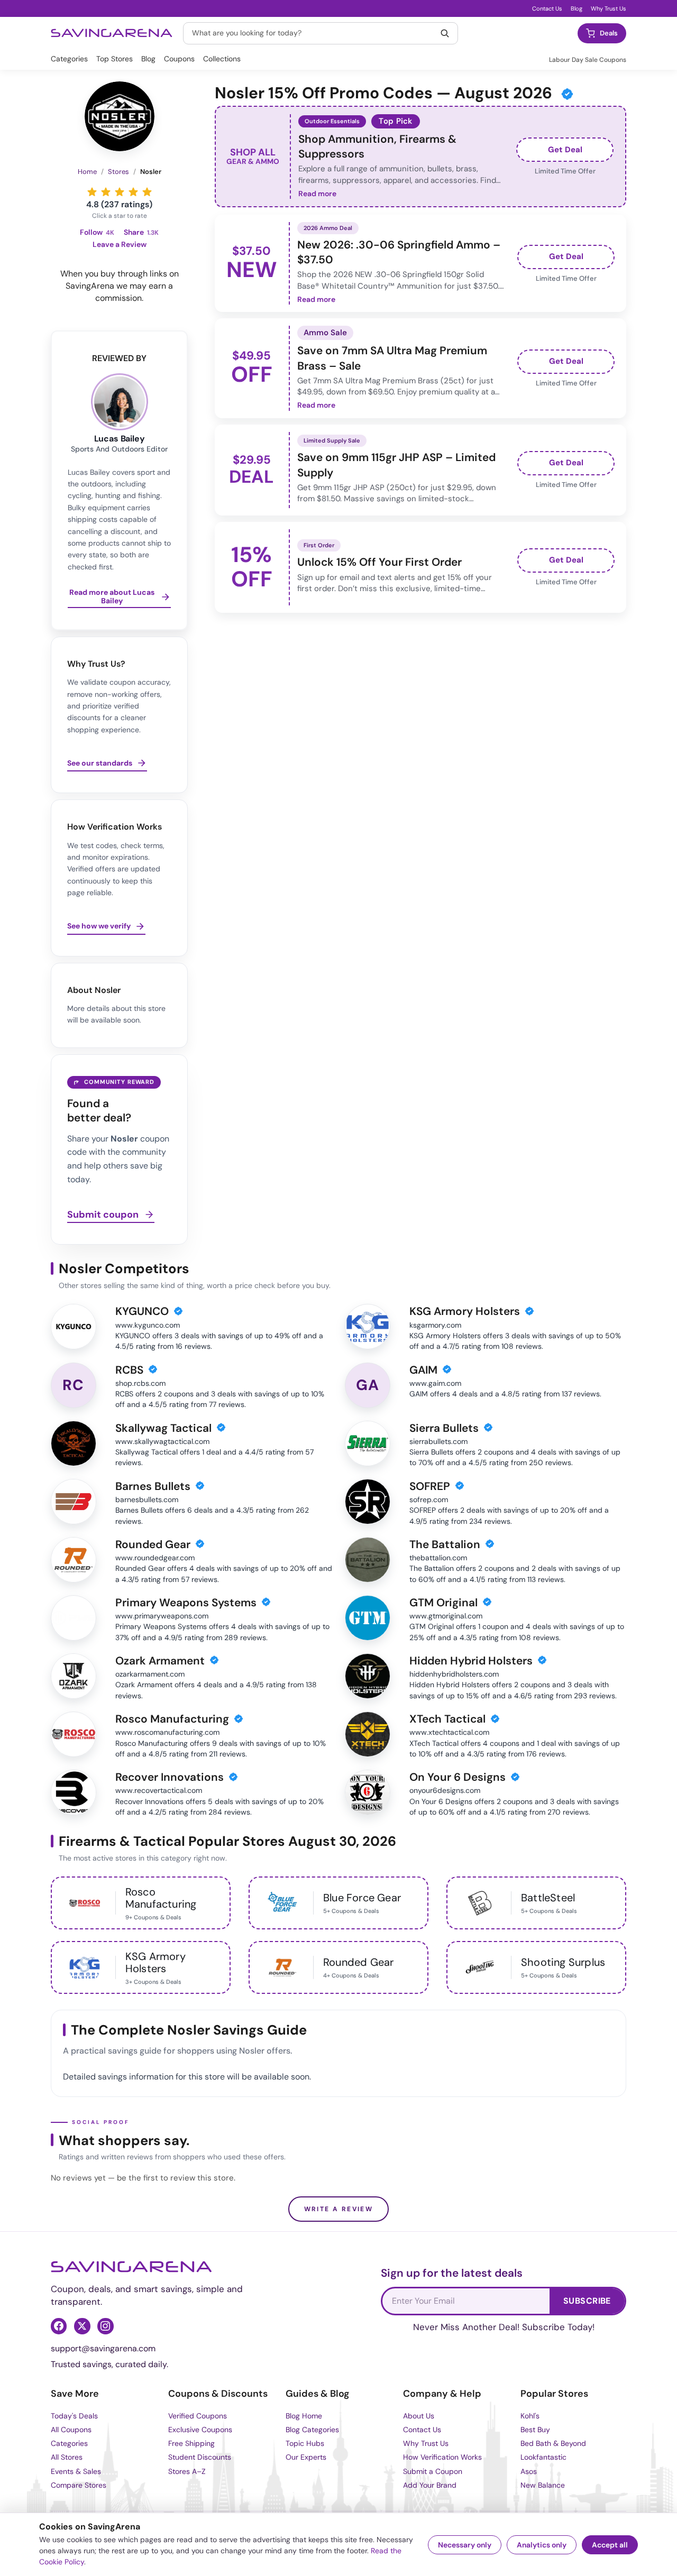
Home (87, 172)
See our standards (100, 763)
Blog (577, 8)
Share (141, 232)
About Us (419, 2416)
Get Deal (565, 150)
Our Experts (306, 2457)
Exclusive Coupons (200, 2430)
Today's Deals (74, 2416)
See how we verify (99, 926)
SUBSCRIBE (587, 2301)
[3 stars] (120, 192)
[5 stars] (147, 192)
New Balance (543, 2485)
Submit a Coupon (433, 2471)
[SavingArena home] (112, 33)
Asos (529, 2471)
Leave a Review (120, 245)
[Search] (445, 33)
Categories (69, 59)
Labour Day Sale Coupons (588, 60)
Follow (97, 232)
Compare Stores (79, 2485)
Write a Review (339, 2209)
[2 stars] (106, 192)
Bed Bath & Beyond (553, 2443)
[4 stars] (133, 192)
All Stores (67, 2457)
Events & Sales (76, 2471)
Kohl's (530, 2416)
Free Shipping (191, 2443)
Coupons (179, 59)
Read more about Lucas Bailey (112, 597)
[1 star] (92, 192)
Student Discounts (200, 2457)
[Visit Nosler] (120, 116)
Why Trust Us (609, 8)
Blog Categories (312, 2430)
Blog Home (304, 2416)
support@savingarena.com (103, 2348)
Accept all (610, 2545)
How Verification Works (442, 2457)
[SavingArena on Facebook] (59, 2326)
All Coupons (71, 2430)
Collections (222, 59)
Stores (118, 172)
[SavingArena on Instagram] (105, 2326)
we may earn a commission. (134, 292)
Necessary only (465, 2545)
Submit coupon (103, 1215)
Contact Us (547, 8)
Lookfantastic (543, 2457)
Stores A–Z (187, 2471)
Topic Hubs (305, 2443)
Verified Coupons (198, 2416)
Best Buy (535, 2430)
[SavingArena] (131, 2267)
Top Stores (115, 59)
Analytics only (542, 2545)
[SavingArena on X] (82, 2326)
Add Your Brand (430, 2485)
